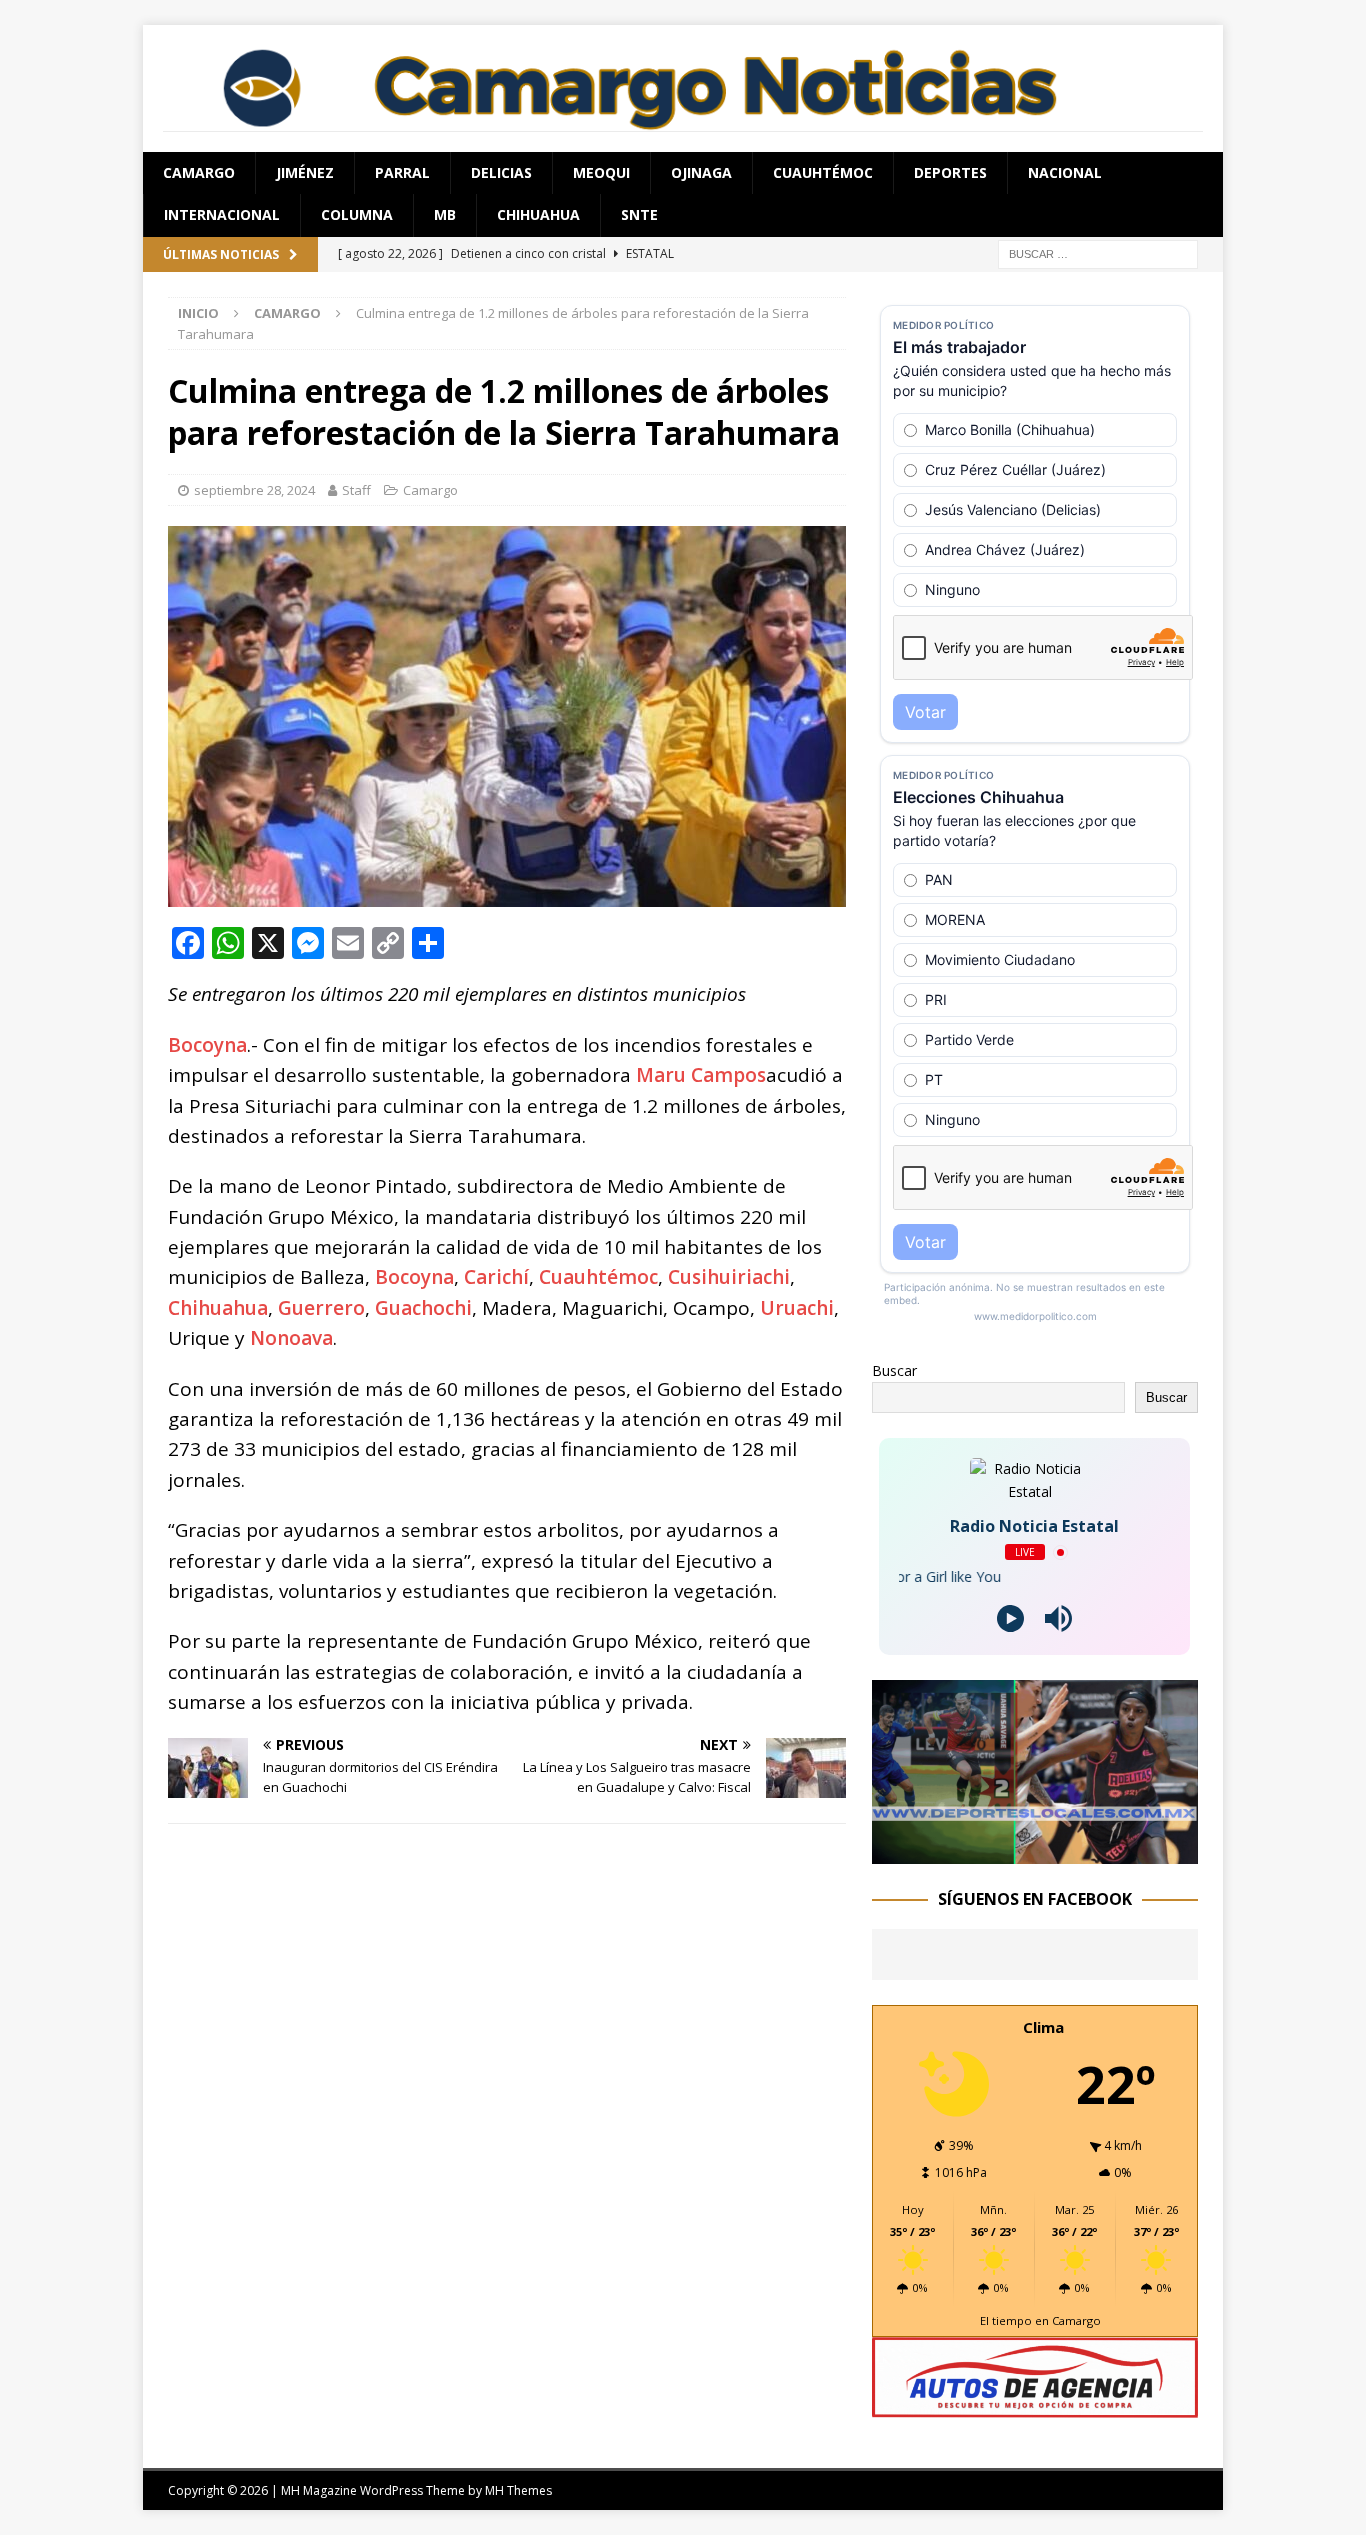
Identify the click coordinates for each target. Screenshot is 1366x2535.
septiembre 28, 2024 (254, 490)
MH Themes (518, 2490)
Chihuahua (538, 214)
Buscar (894, 1370)
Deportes (950, 172)
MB (445, 214)
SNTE (639, 214)
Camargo (199, 172)
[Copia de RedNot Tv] (1035, 1851)
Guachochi (423, 1308)
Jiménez (305, 172)
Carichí (496, 1277)
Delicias (501, 172)
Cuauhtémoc (823, 172)
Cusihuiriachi (729, 1277)
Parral (402, 172)
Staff (356, 490)
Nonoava (291, 1338)
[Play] (1010, 1618)
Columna (357, 214)
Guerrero (321, 1308)
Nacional (1065, 172)
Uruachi (797, 1308)
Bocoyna (207, 1045)
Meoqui (601, 172)
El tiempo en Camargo (1040, 2320)
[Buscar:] (1098, 252)
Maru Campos (701, 1075)
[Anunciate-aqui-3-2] (1035, 2406)
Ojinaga (701, 172)
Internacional (222, 214)
